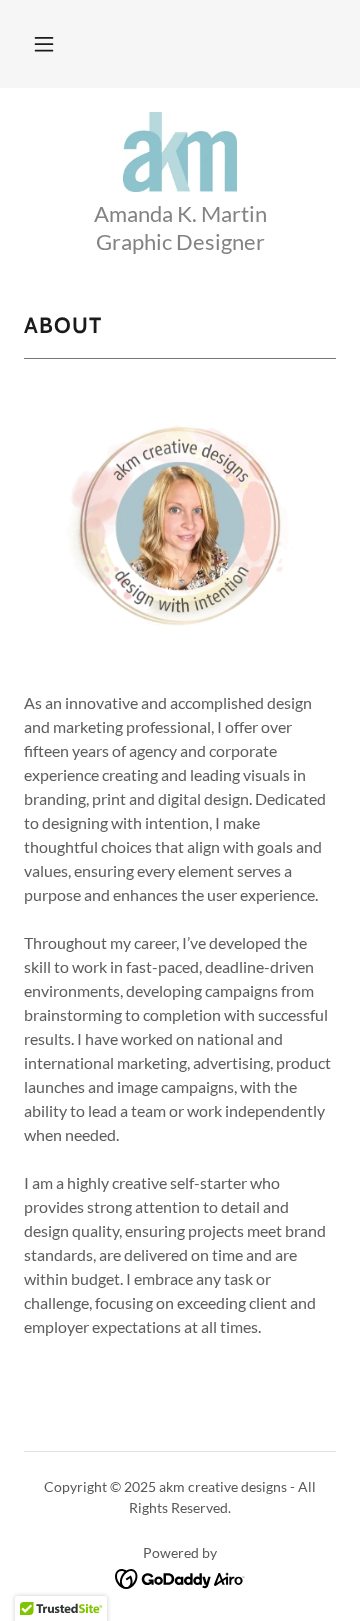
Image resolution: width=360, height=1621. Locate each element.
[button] (44, 44)
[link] (180, 152)
